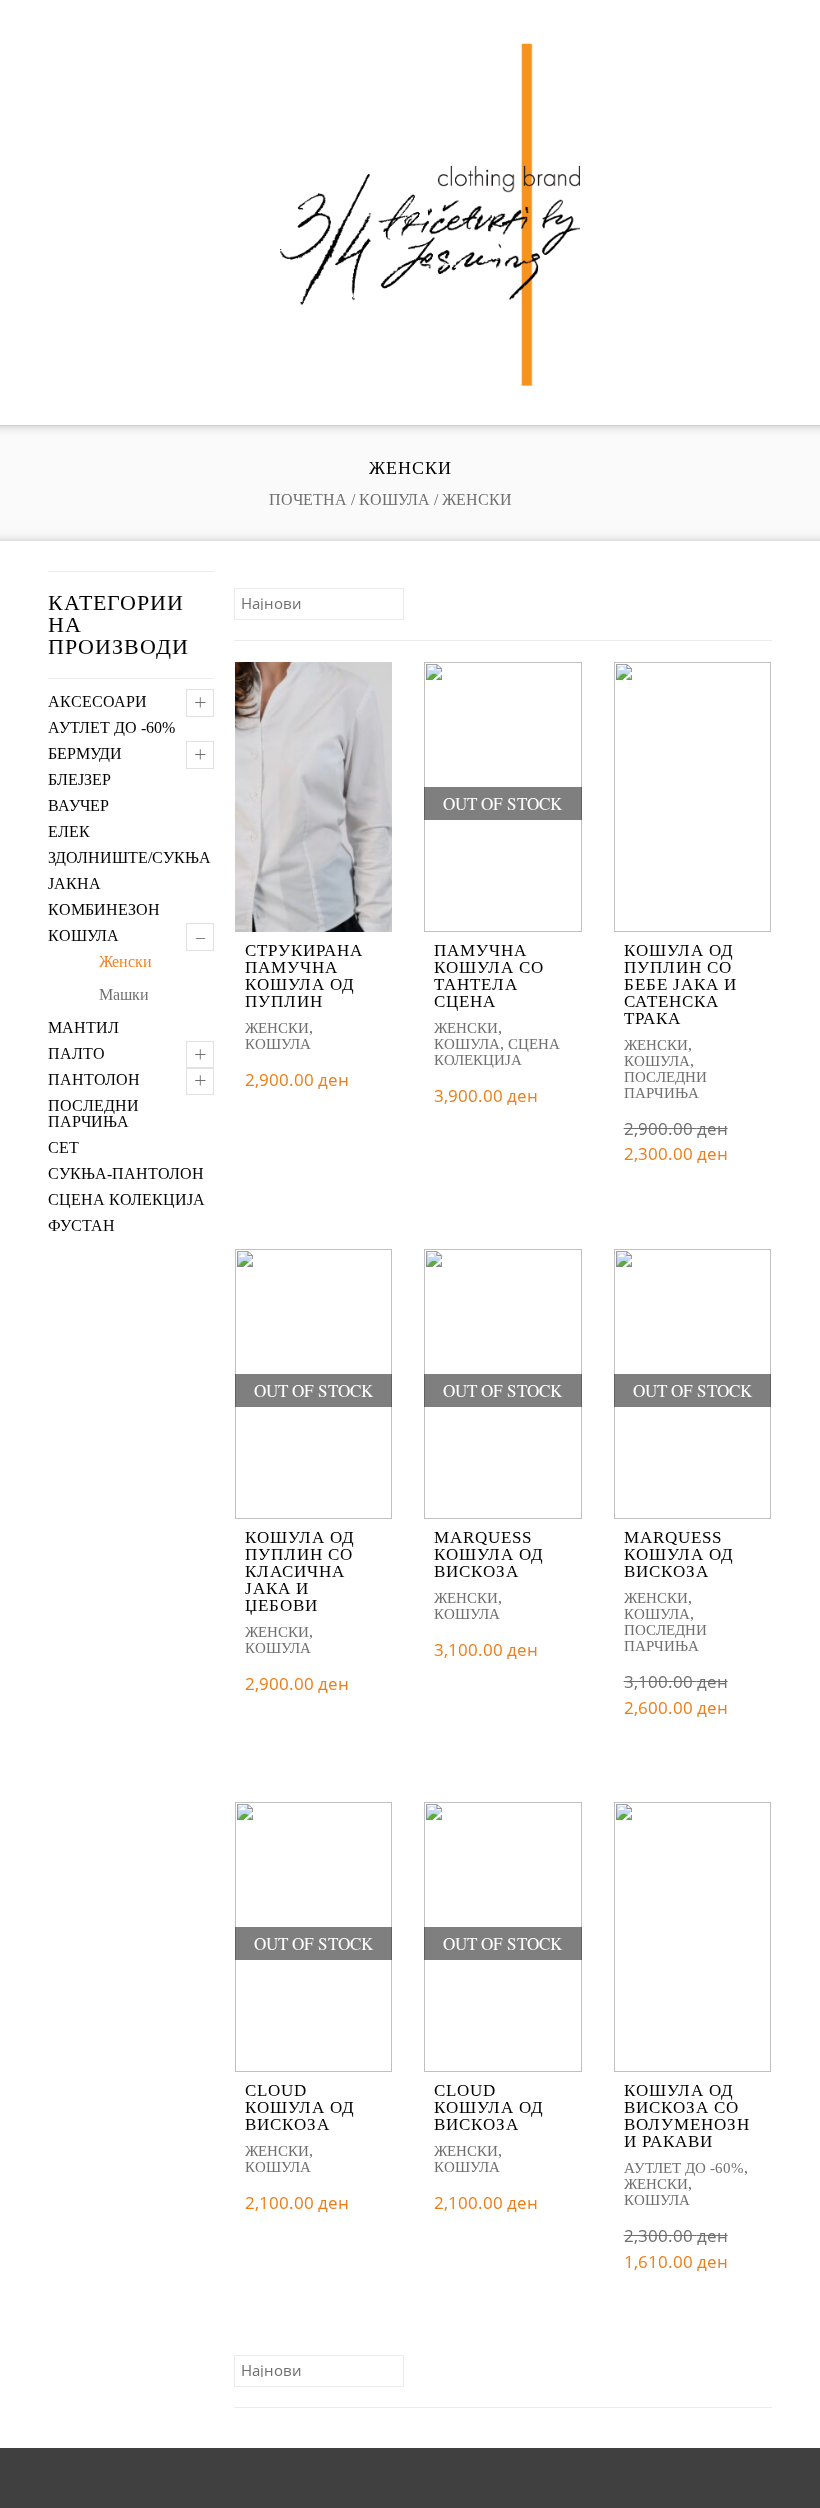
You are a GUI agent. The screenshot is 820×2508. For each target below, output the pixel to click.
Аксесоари (97, 701)
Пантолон (94, 1079)
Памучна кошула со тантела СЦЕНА (489, 976)
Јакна (74, 883)
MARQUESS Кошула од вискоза (489, 1554)
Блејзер (79, 779)
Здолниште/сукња (129, 857)
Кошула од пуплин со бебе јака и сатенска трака (680, 984)
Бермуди (85, 753)
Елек (69, 831)
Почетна (308, 499)
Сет (63, 1147)
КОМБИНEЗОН (104, 909)
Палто (76, 1053)
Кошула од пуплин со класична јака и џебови (300, 1571)
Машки (124, 994)
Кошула (394, 499)
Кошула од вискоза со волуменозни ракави (687, 2116)
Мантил (83, 1027)
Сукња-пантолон (126, 1173)
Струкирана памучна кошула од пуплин (304, 976)
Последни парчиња (93, 1113)
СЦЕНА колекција (126, 1199)
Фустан (81, 1225)
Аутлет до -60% (111, 727)
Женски (125, 961)
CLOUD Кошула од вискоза (300, 2107)
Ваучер (78, 805)
